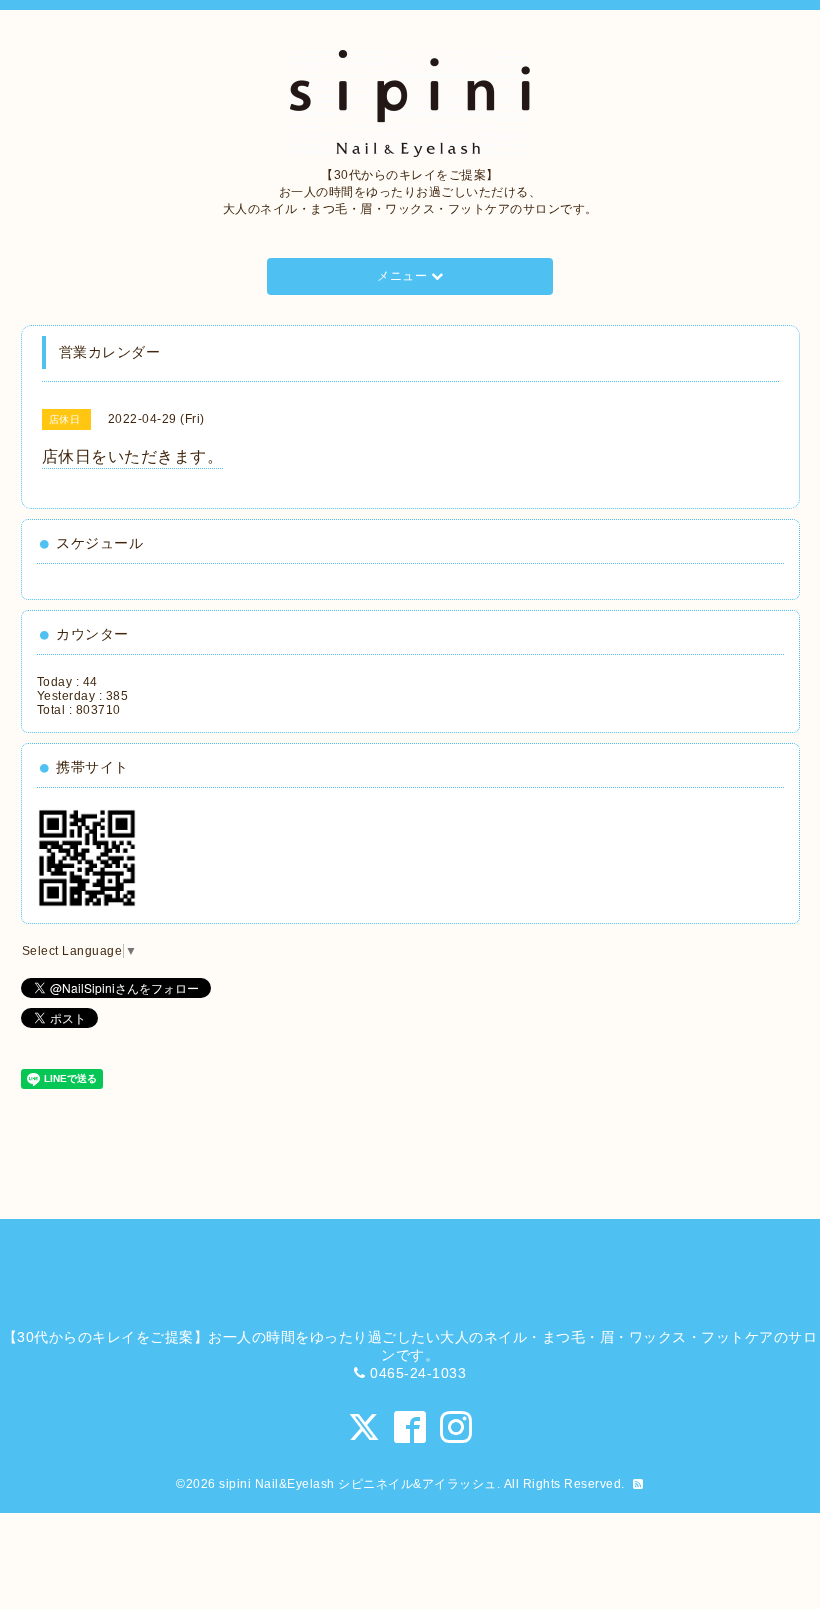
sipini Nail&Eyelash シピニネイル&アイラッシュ (358, 1484)
